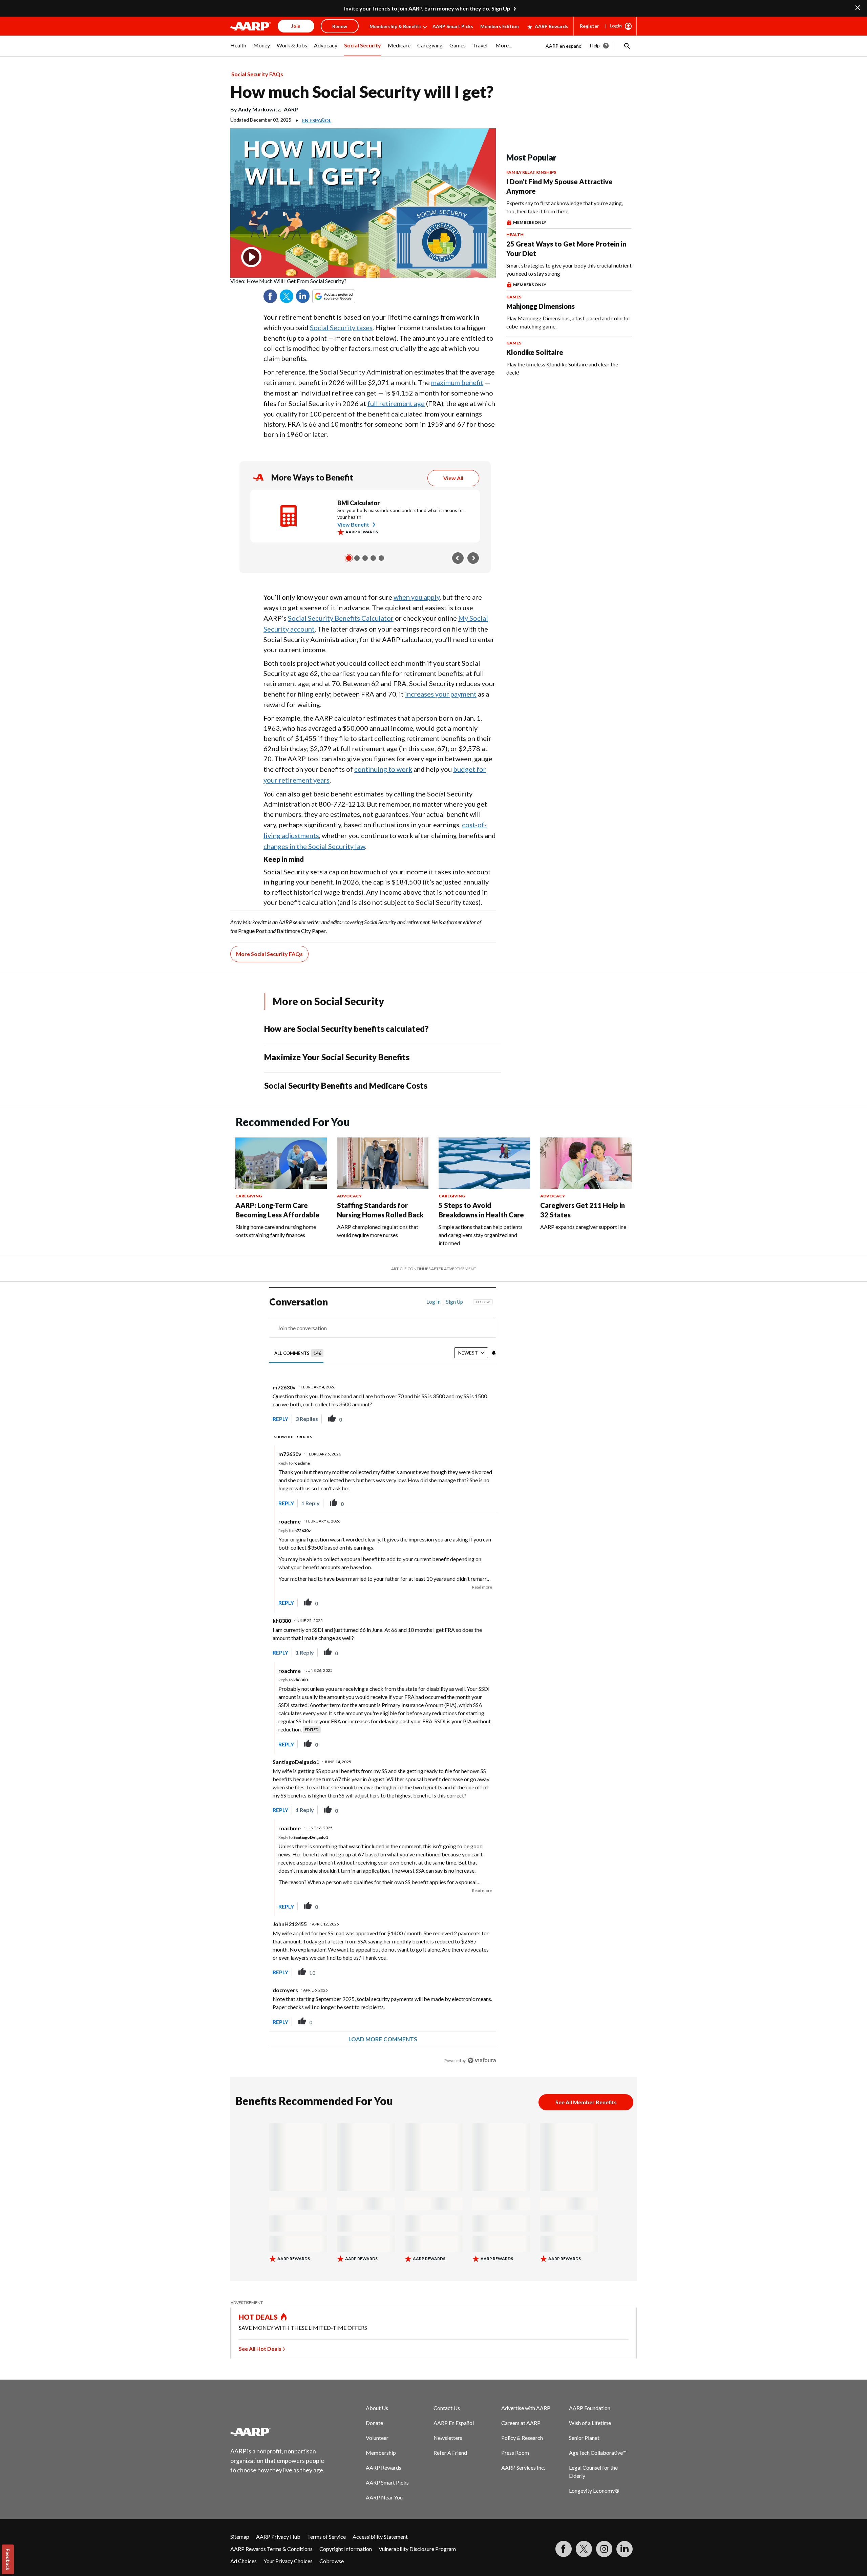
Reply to (294, 1463)
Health (515, 235)
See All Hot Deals (260, 2349)
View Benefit (353, 524)
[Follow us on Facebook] (564, 2549)
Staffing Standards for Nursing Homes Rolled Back (380, 1210)
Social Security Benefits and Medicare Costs (346, 1085)
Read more (482, 1587)
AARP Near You (384, 2497)
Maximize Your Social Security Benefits (337, 1057)
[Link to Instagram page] (604, 2549)
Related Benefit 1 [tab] (349, 558)
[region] (383, 1683)
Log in (433, 1302)
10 (312, 1973)
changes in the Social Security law (314, 846)
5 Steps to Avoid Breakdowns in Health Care (481, 1210)
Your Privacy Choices (288, 2561)
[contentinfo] (363, 281)
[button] (627, 46)
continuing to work (383, 769)
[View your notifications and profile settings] (494, 1353)
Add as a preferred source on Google (346, 296)
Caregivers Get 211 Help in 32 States (583, 1210)
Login (616, 26)
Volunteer (377, 2438)
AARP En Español (454, 2423)
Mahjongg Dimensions (541, 306)
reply (280, 1419)
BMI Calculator (358, 503)
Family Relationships (531, 172)
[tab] (299, 1353)
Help (595, 46)
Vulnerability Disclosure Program (417, 2549)
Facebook (270, 296)
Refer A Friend (450, 2453)
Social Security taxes (341, 327)
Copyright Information (346, 2549)
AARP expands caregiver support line (583, 1227)
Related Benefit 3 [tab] (365, 558)
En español (317, 120)
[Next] (473, 558)
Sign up (454, 1302)
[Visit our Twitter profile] (584, 2549)
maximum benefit (457, 382)
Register (589, 26)
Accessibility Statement (380, 2537)
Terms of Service (326, 2537)
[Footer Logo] (278, 2432)
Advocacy (349, 1196)
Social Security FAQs (257, 74)
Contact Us (447, 2408)
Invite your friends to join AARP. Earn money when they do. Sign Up (427, 8)
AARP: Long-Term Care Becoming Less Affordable (277, 1210)
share (457, 1419)
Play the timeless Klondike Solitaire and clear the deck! (562, 368)
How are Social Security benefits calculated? (346, 1029)
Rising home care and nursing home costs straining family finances (276, 1231)
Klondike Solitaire (535, 352)
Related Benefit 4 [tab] (373, 558)
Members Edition (500, 26)
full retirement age (396, 403)
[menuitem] (238, 49)
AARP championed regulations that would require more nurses (378, 1231)
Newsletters (448, 2438)
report (480, 1419)
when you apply (417, 597)
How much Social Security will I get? (362, 92)
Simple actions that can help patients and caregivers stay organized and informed (481, 1235)
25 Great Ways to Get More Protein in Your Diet (566, 249)
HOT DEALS (258, 2317)
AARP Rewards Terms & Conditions (271, 2549)
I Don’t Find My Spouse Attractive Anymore (559, 186)
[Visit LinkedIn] (625, 2549)
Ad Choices (244, 2561)
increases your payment (441, 694)
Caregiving (249, 1196)
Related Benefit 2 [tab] (357, 558)
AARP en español (564, 46)
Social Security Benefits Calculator (341, 618)
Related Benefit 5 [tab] (381, 558)
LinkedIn (303, 296)
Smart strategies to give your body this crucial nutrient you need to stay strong (569, 269)
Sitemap (240, 2537)
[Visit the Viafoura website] (482, 2060)
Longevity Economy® (594, 2490)
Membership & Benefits (396, 26)
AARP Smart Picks (453, 26)
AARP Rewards (552, 26)
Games (514, 297)
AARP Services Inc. (523, 2467)
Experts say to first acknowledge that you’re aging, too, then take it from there (565, 207)
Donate (374, 2423)
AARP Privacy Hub (278, 2537)
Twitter (287, 296)
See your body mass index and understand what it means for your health (401, 514)
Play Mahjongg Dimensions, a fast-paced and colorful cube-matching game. (568, 322)
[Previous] (458, 558)
